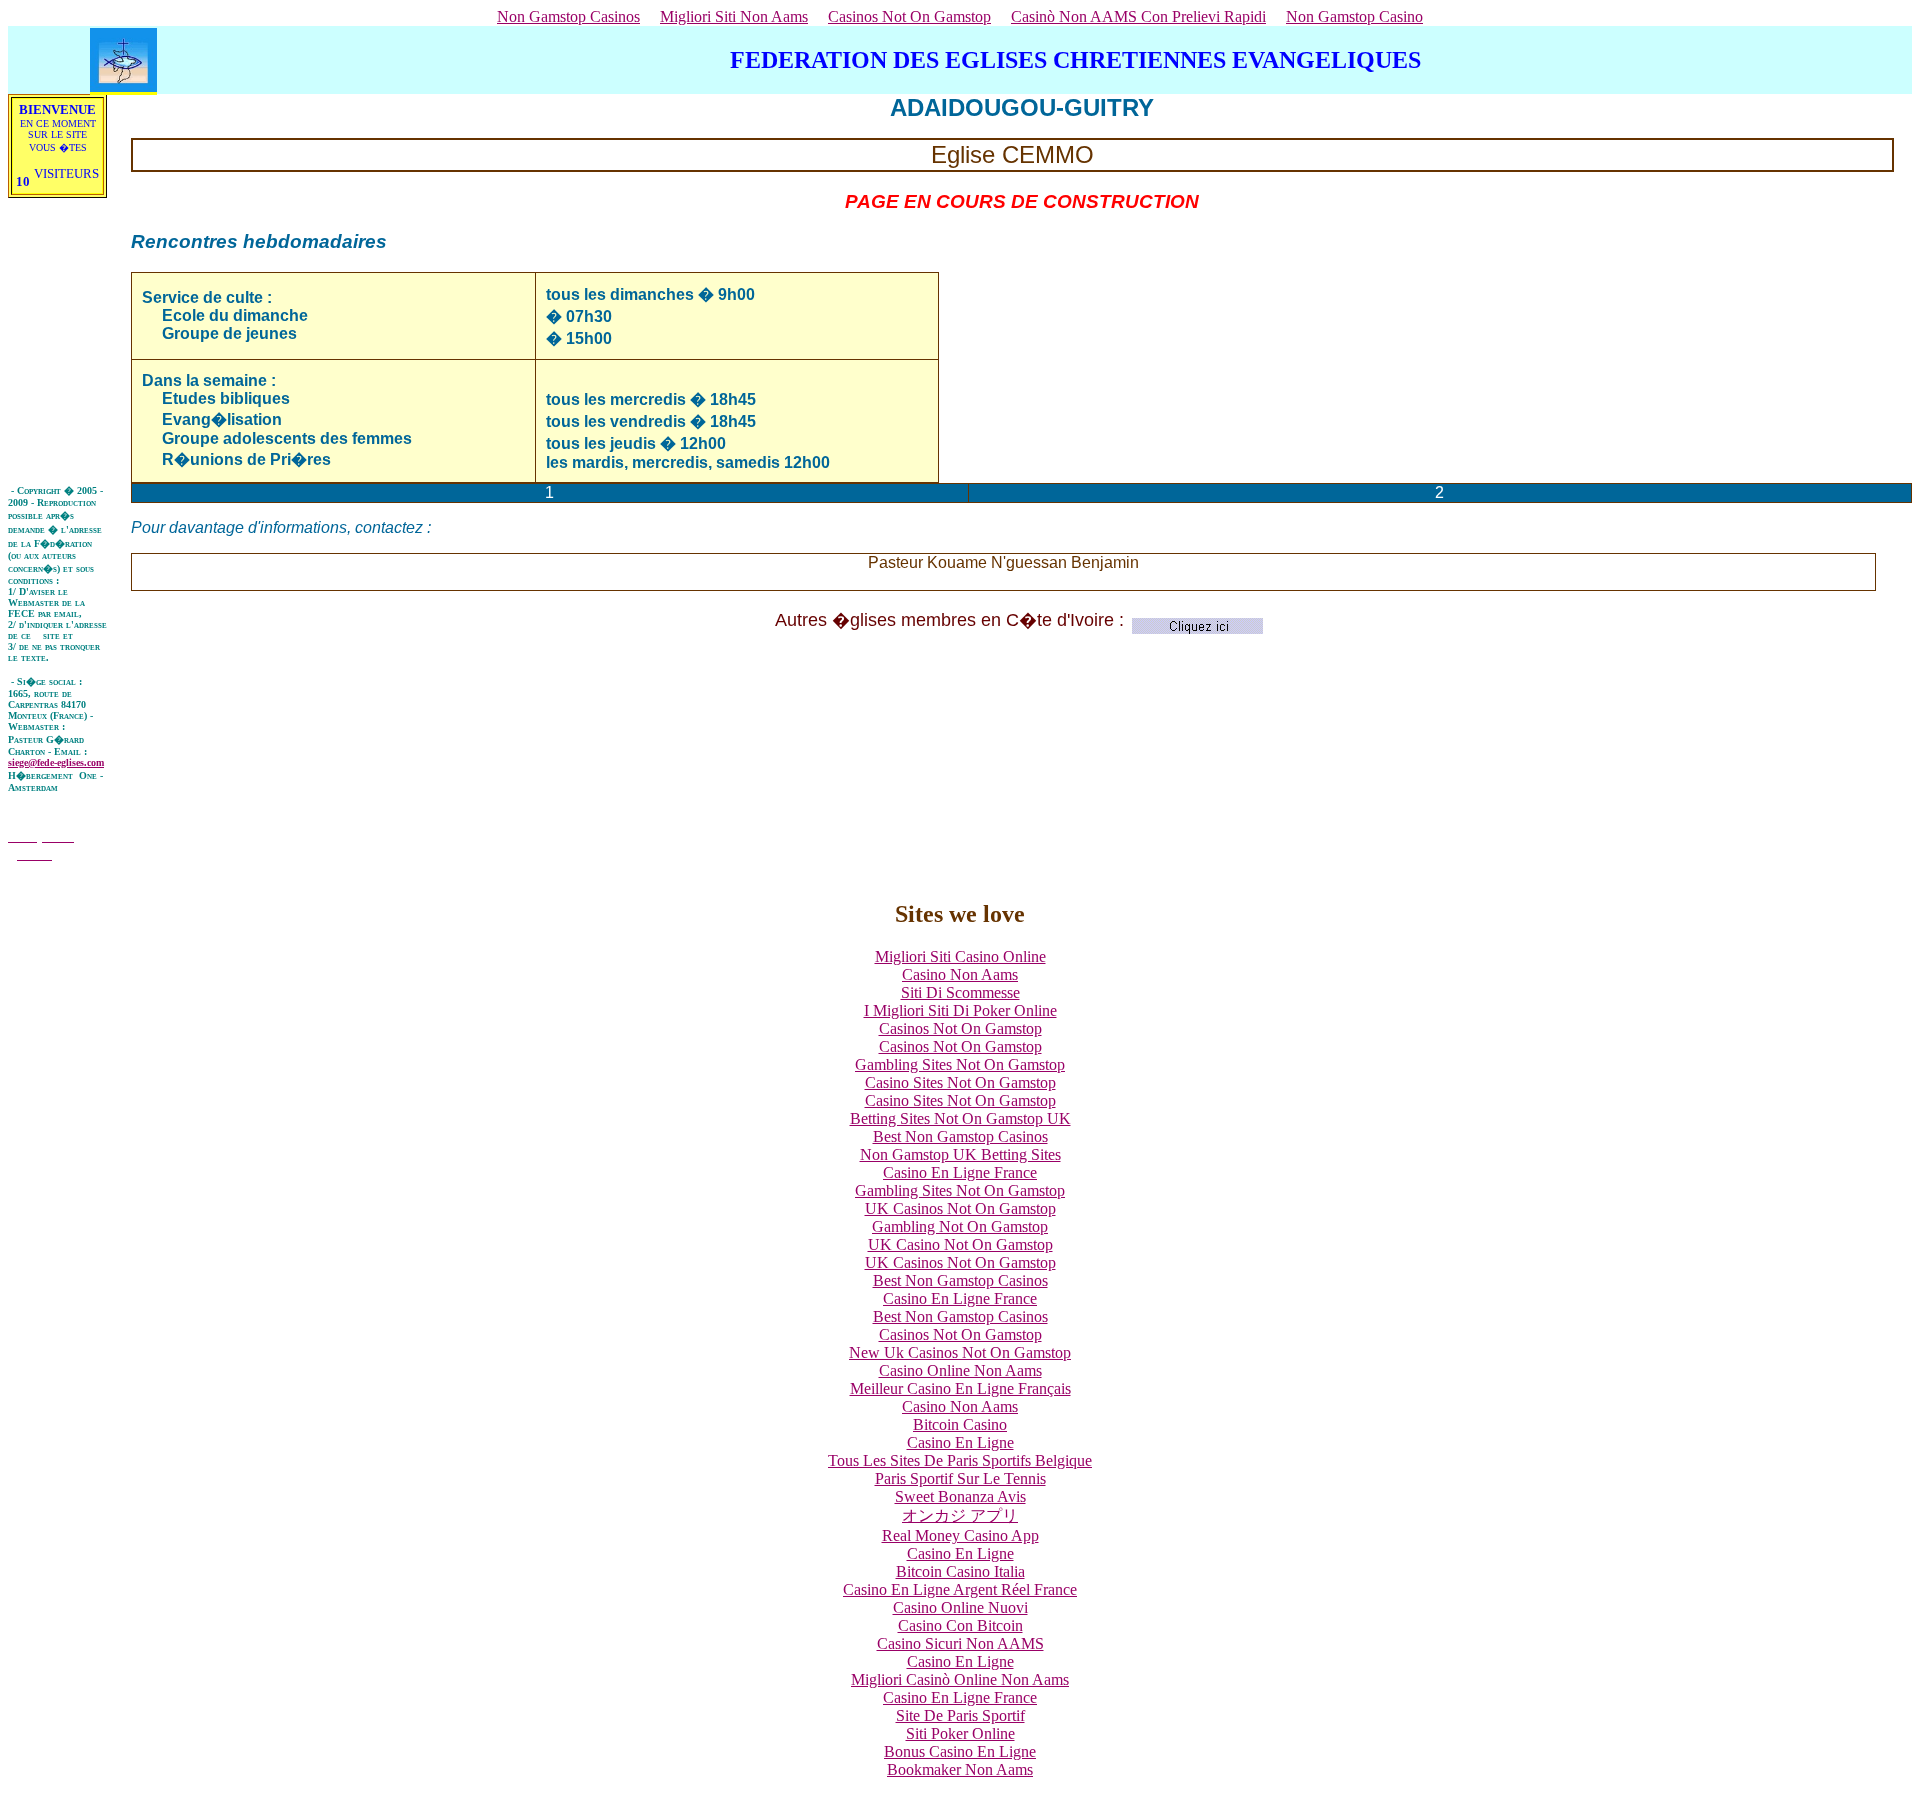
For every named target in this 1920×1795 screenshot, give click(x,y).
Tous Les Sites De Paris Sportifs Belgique (960, 1460)
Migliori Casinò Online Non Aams (960, 1679)
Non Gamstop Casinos (568, 16)
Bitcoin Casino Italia (960, 1571)
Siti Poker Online (960, 1733)
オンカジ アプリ (960, 1515)
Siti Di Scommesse (960, 992)
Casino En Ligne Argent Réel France (960, 1589)
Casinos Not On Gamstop (909, 16)
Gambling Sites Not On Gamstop (960, 1064)
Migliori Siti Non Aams (734, 16)
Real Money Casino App (960, 1535)
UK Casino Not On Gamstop (960, 1244)
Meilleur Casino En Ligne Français (960, 1388)
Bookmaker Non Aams (960, 1769)
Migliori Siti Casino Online (960, 956)
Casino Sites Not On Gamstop (960, 1082)
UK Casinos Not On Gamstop (960, 1208)
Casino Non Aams (960, 974)
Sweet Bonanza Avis (960, 1496)
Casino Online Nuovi (960, 1607)
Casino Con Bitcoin (960, 1625)
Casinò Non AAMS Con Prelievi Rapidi (1138, 16)
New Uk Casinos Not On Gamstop (960, 1352)
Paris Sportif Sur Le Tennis (960, 1478)
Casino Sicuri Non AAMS (960, 1643)
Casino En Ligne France (960, 1172)
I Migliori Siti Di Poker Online (960, 1010)
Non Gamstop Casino (1354, 16)
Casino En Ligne (960, 1442)
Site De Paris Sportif (960, 1715)
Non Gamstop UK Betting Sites (960, 1154)
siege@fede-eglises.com (56, 762)
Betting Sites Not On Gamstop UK (960, 1118)
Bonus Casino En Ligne (960, 1751)
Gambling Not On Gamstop (960, 1226)
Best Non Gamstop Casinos (960, 1136)
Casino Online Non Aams (960, 1370)
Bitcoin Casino (960, 1424)
